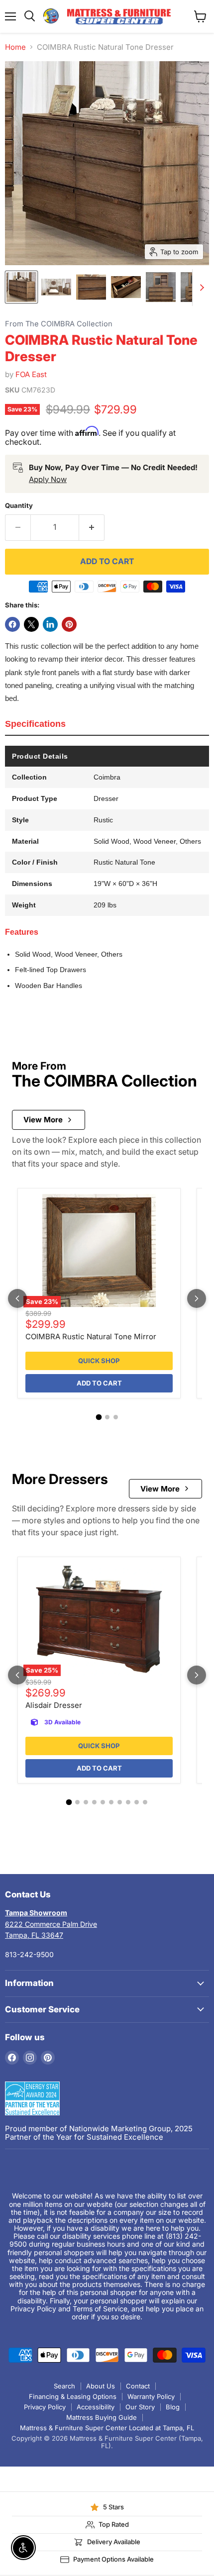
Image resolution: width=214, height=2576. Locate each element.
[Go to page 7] (120, 1802)
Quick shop (99, 1361)
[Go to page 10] (145, 1802)
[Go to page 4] (94, 1802)
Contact (138, 2386)
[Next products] (197, 1298)
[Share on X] (31, 624)
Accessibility (96, 2407)
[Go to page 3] (116, 1417)
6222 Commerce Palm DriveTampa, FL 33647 (51, 1924)
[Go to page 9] (137, 1802)
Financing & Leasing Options (73, 2396)
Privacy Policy (45, 2407)
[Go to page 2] (107, 1417)
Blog (173, 2407)
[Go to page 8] (128, 1802)
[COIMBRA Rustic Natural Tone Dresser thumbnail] (21, 287)
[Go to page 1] (99, 1417)
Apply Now (48, 479)
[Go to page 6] (111, 1802)
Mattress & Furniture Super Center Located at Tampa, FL (107, 2428)
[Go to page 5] (103, 1802)
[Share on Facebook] (12, 624)
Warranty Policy (151, 2396)
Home (15, 47)
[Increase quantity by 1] (92, 527)
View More (43, 1120)
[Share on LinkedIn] (50, 624)
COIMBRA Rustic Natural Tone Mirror (91, 1337)
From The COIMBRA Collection (59, 324)
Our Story (140, 2407)
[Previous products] (17, 1298)
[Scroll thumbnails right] (200, 288)
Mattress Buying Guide (102, 2417)
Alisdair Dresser (54, 1705)
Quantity (19, 506)
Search (64, 2386)
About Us (101, 2386)
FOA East (31, 374)
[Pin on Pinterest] (69, 624)
